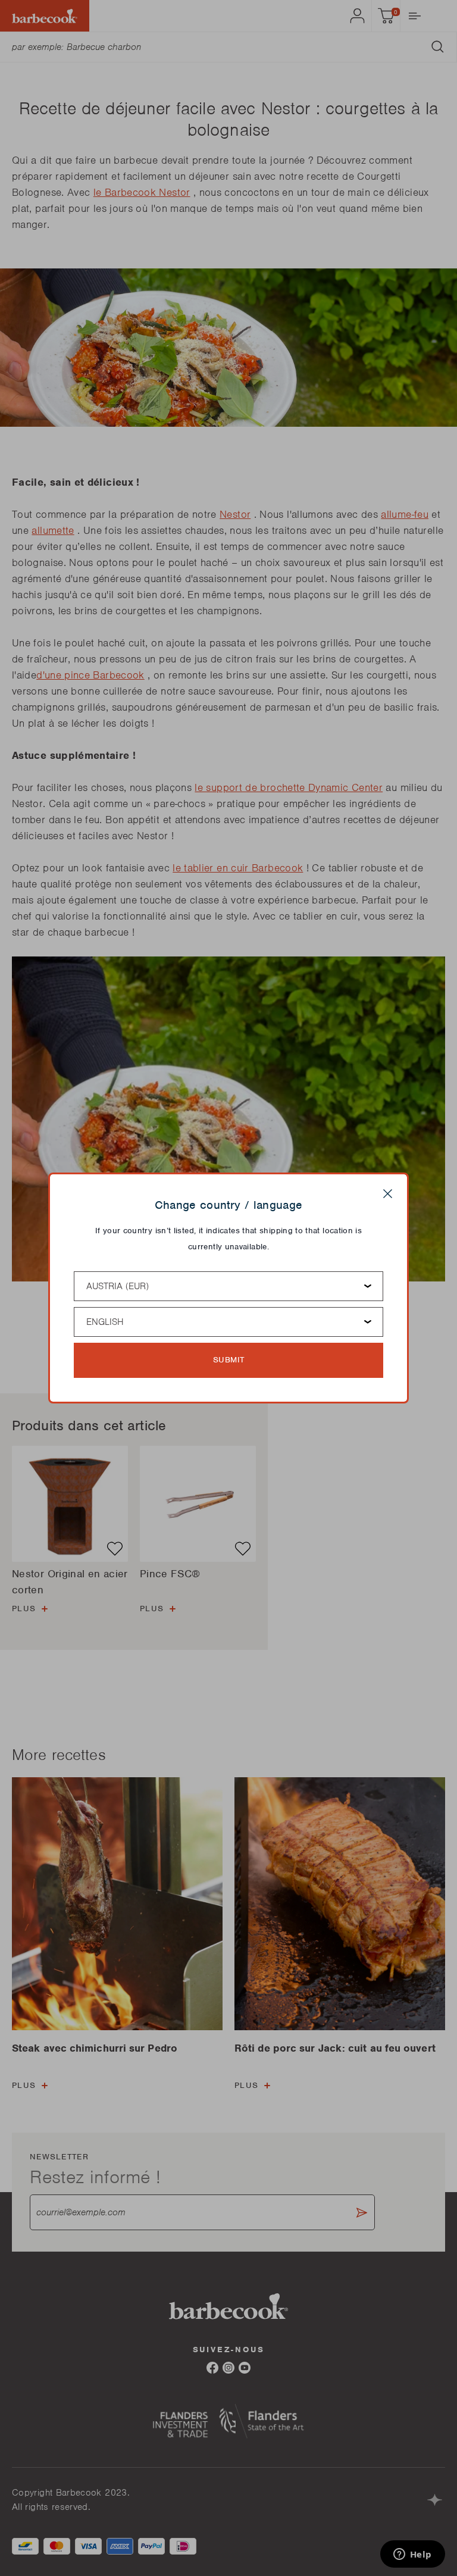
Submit (229, 1360)
